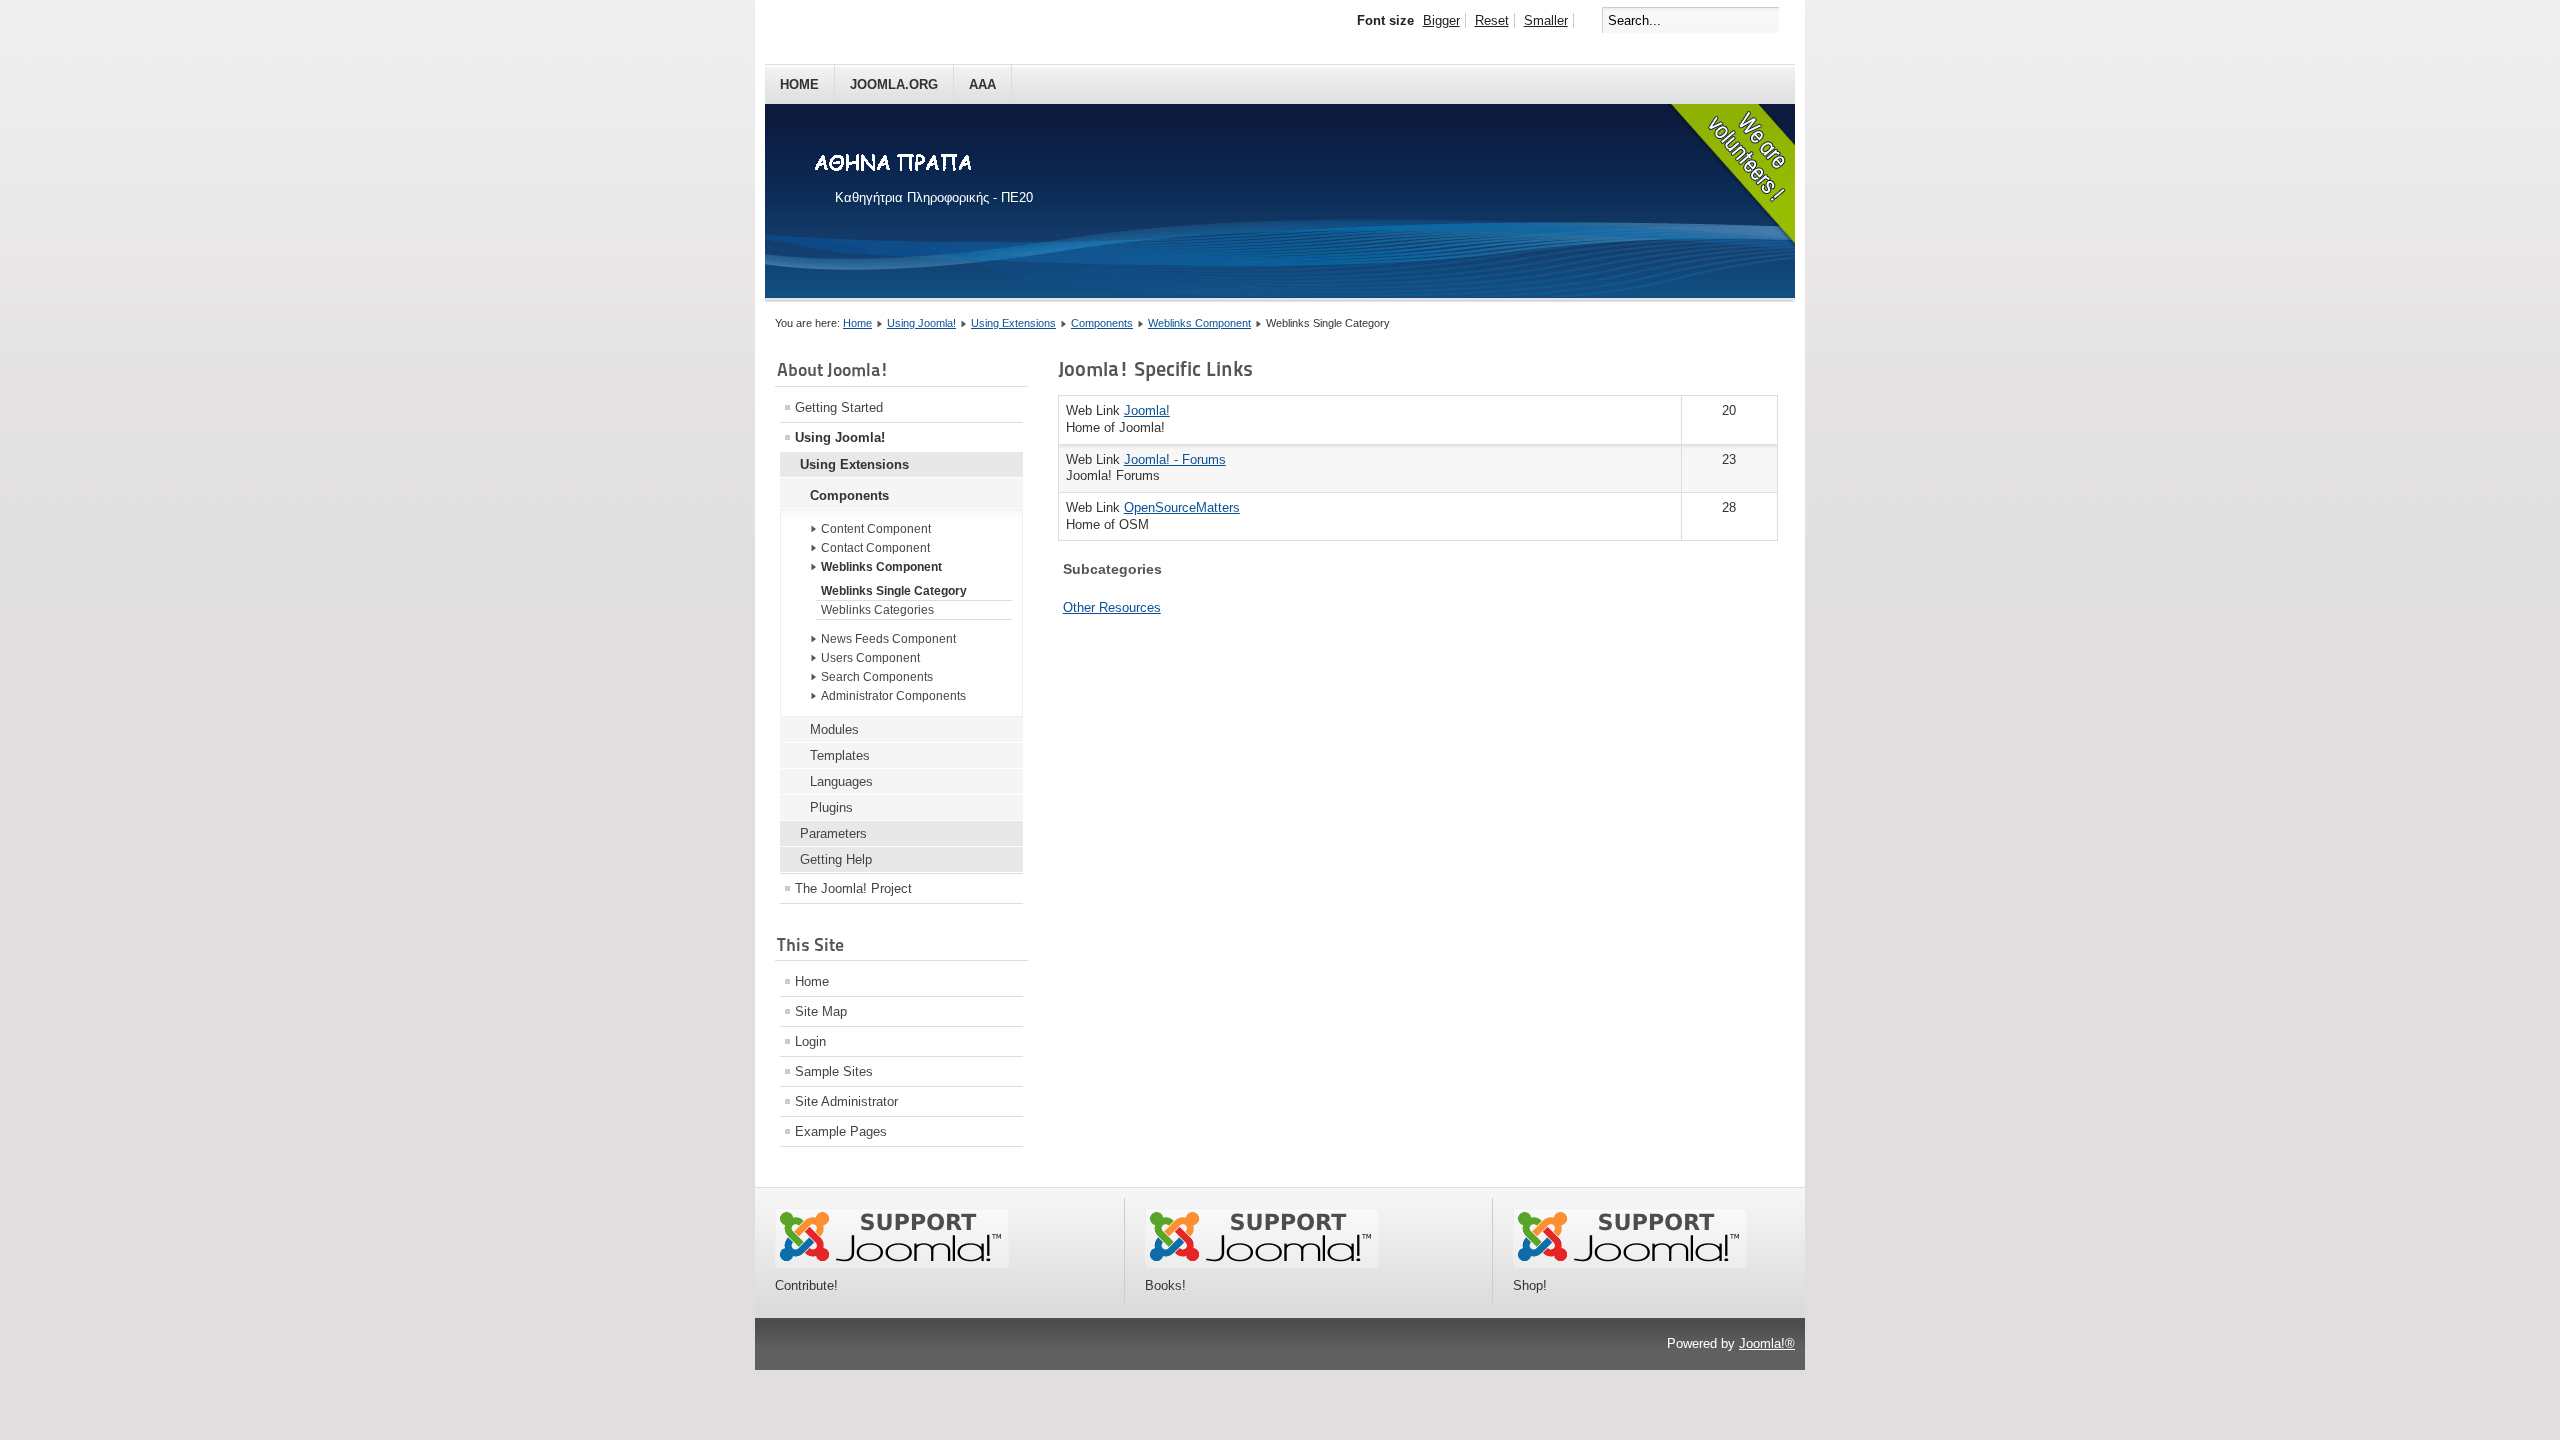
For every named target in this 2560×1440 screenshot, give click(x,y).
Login (810, 1041)
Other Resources (1112, 607)
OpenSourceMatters (1182, 507)
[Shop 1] (1262, 1263)
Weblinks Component (1199, 323)
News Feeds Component (888, 639)
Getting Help (836, 859)
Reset (1492, 20)
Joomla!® (1767, 1343)
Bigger (1441, 20)
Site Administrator (846, 1101)
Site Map (821, 1011)
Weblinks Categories (877, 610)
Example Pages (841, 1131)
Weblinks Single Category (894, 591)
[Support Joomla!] (892, 1263)
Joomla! (1147, 410)
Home (799, 84)
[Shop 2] (1630, 1263)
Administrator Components (893, 696)
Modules (834, 729)
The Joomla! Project (853, 888)
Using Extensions (1013, 323)
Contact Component (875, 548)
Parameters (833, 833)
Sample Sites (834, 1071)
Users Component (870, 658)
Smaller (1546, 20)
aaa (982, 84)
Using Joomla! (921, 323)
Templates (840, 755)
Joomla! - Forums (1175, 459)
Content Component (876, 529)
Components (1102, 323)
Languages (841, 781)
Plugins (831, 807)
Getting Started (839, 407)
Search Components (877, 677)
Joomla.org (894, 84)
